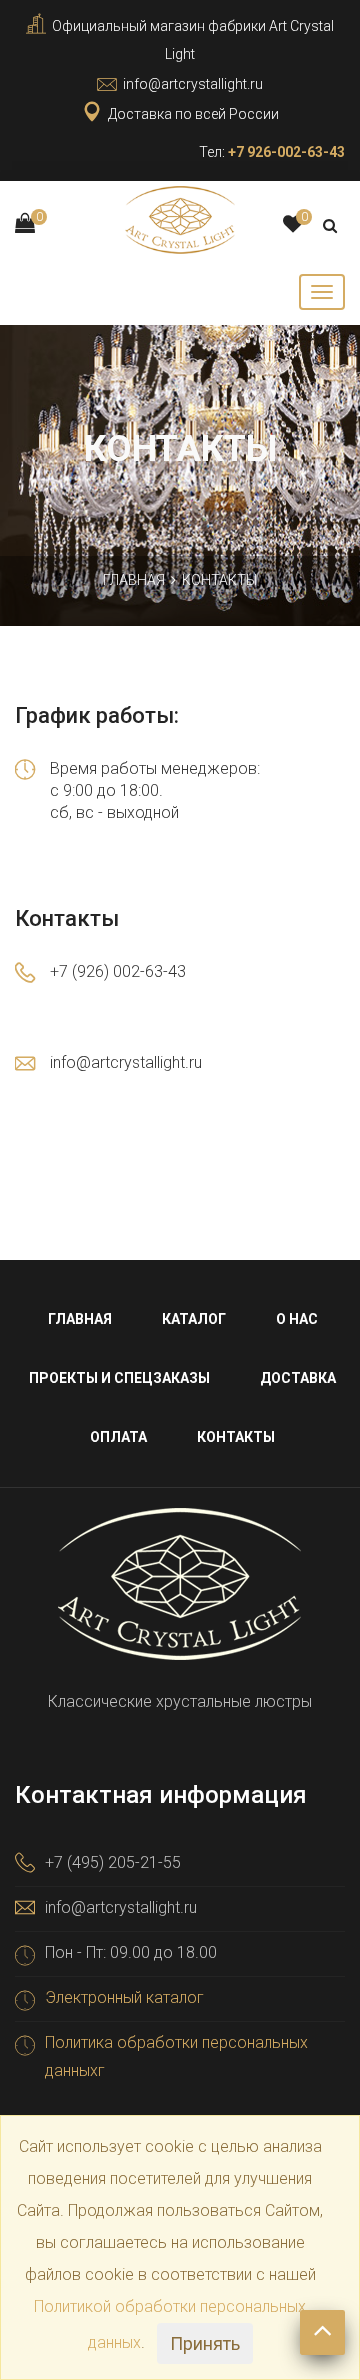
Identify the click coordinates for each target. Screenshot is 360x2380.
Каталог (194, 1319)
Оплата (118, 1437)
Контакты (236, 1437)
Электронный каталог (124, 1997)
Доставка (298, 1378)
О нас (297, 1319)
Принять (205, 2343)
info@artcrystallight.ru (193, 84)
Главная (134, 580)
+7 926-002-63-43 (286, 152)
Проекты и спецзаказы (119, 1378)
